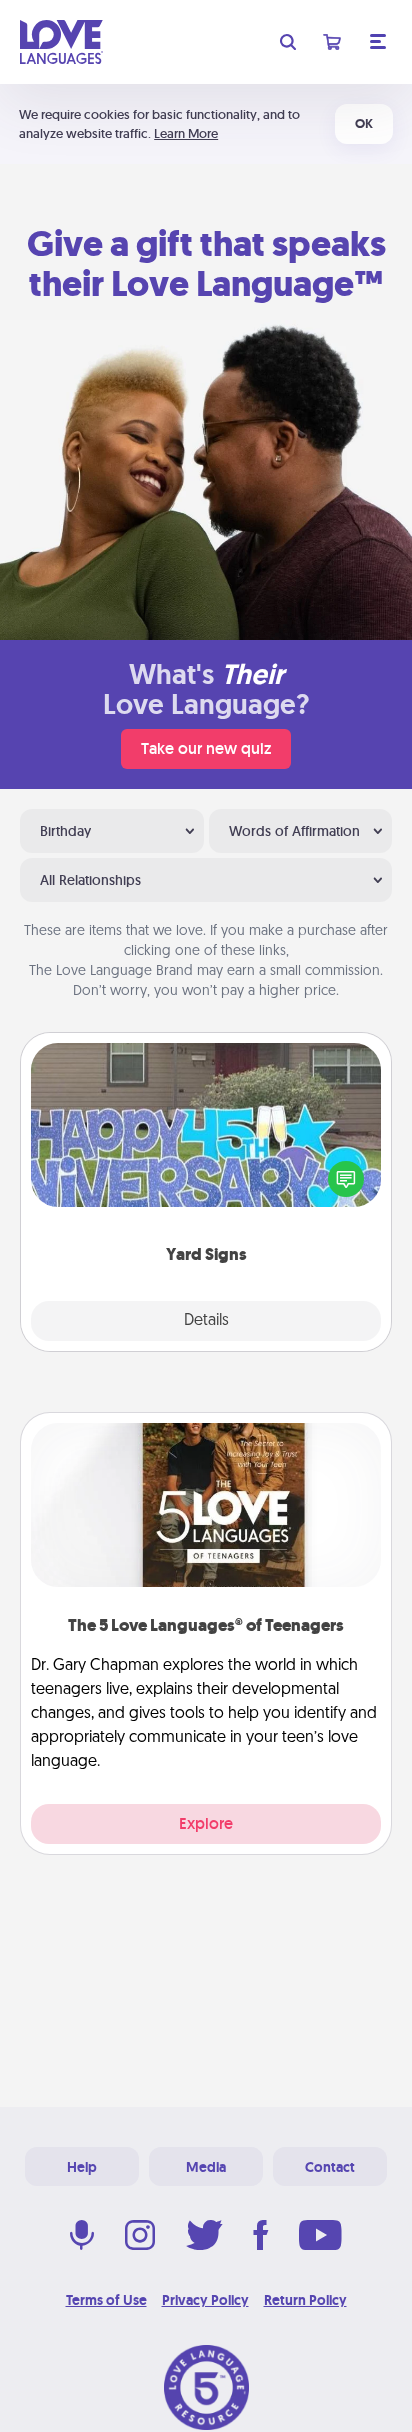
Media (206, 2167)
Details (206, 1321)
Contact (330, 2167)
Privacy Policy (205, 2300)
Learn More (186, 133)
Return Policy (305, 2300)
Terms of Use (106, 2300)
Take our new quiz (206, 748)
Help (82, 2167)
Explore (206, 1823)
